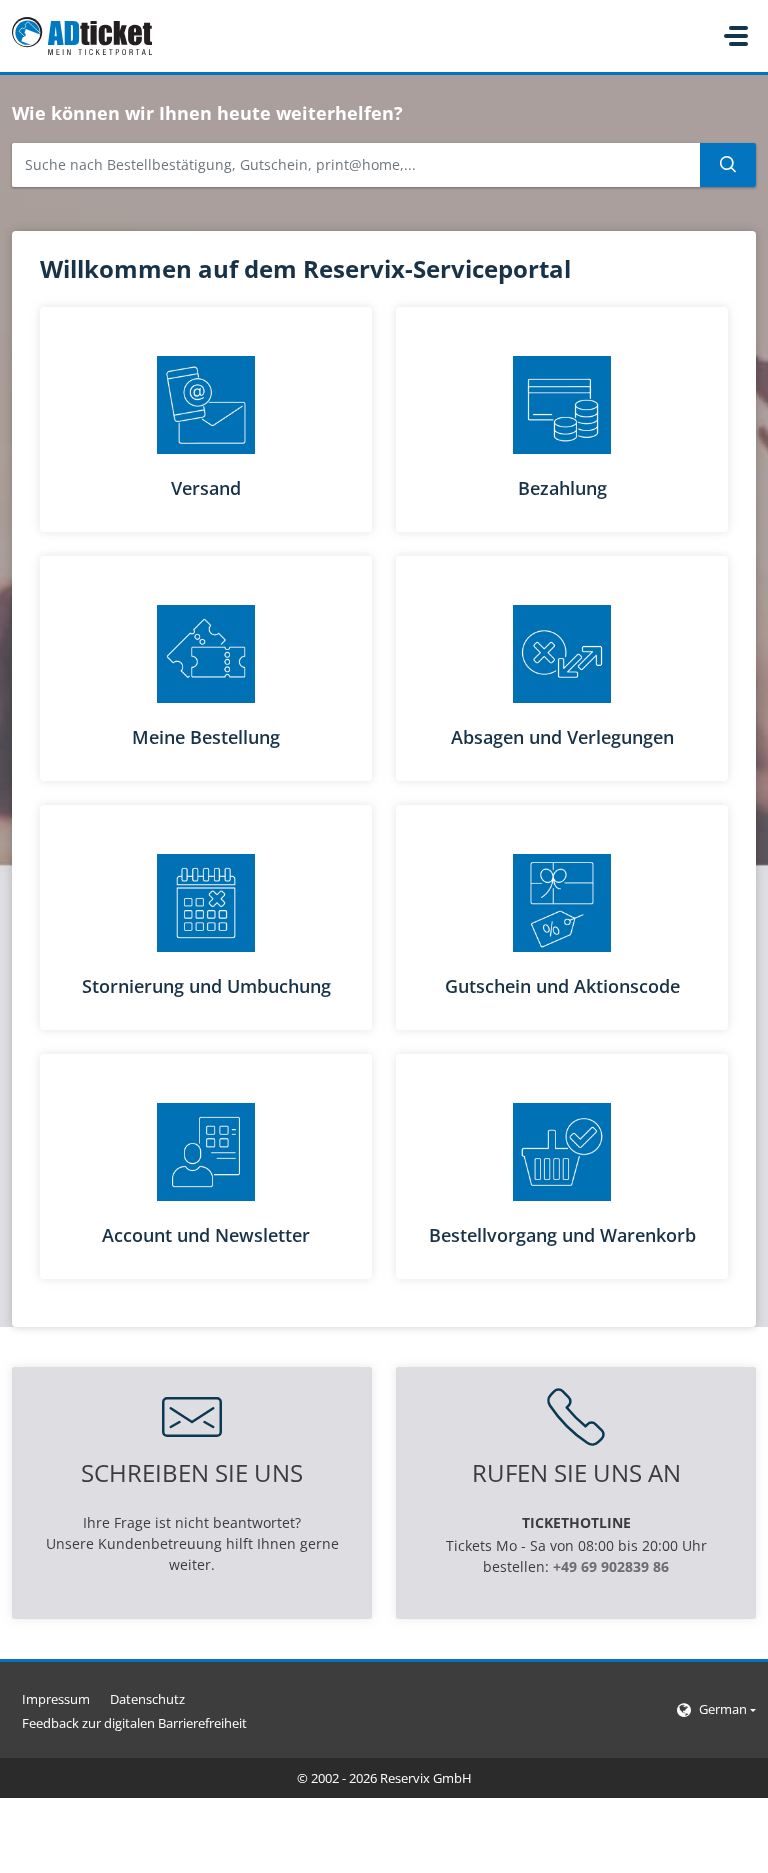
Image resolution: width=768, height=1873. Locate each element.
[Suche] (728, 165)
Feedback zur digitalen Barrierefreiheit (134, 1723)
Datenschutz (147, 1699)
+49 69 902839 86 (611, 1566)
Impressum (56, 1699)
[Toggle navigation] (736, 36)
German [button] (723, 1709)
